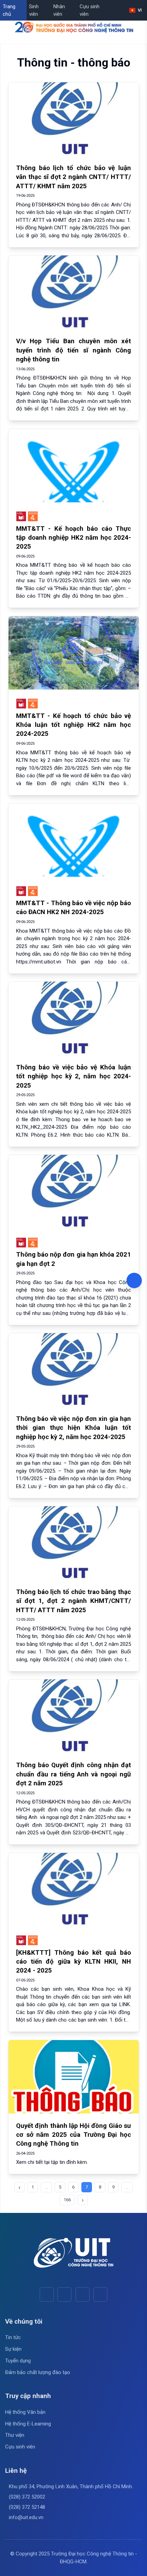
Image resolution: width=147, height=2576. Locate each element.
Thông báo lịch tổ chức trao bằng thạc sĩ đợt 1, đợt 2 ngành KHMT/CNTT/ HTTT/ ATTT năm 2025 (73, 1601)
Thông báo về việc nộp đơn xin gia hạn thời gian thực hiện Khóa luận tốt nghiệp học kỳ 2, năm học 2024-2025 (73, 1428)
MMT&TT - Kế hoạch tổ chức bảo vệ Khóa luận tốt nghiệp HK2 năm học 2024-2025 (73, 725)
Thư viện (15, 2435)
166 (67, 2200)
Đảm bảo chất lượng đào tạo (38, 2372)
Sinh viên (34, 10)
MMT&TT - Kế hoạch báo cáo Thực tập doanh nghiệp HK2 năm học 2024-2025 (73, 538)
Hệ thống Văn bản (25, 2412)
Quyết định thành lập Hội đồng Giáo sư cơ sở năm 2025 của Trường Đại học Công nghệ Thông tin (73, 2135)
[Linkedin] (100, 2294)
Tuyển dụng (18, 2361)
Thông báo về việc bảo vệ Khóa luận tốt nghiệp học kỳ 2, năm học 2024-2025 (73, 1076)
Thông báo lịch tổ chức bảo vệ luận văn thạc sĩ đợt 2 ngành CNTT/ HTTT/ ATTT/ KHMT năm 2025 (73, 177)
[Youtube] (64, 2294)
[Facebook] (47, 2294)
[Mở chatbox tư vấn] (134, 1280)
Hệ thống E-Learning (28, 2424)
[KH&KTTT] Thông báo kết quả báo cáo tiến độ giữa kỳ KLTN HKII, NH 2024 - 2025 (73, 1962)
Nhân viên (59, 10)
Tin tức (13, 2337)
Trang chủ (9, 10)
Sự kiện (13, 2349)
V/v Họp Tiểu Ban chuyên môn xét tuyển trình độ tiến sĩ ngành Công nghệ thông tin (73, 350)
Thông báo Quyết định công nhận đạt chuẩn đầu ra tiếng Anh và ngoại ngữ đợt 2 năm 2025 (73, 1774)
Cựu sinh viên (90, 10)
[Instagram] (83, 2294)
